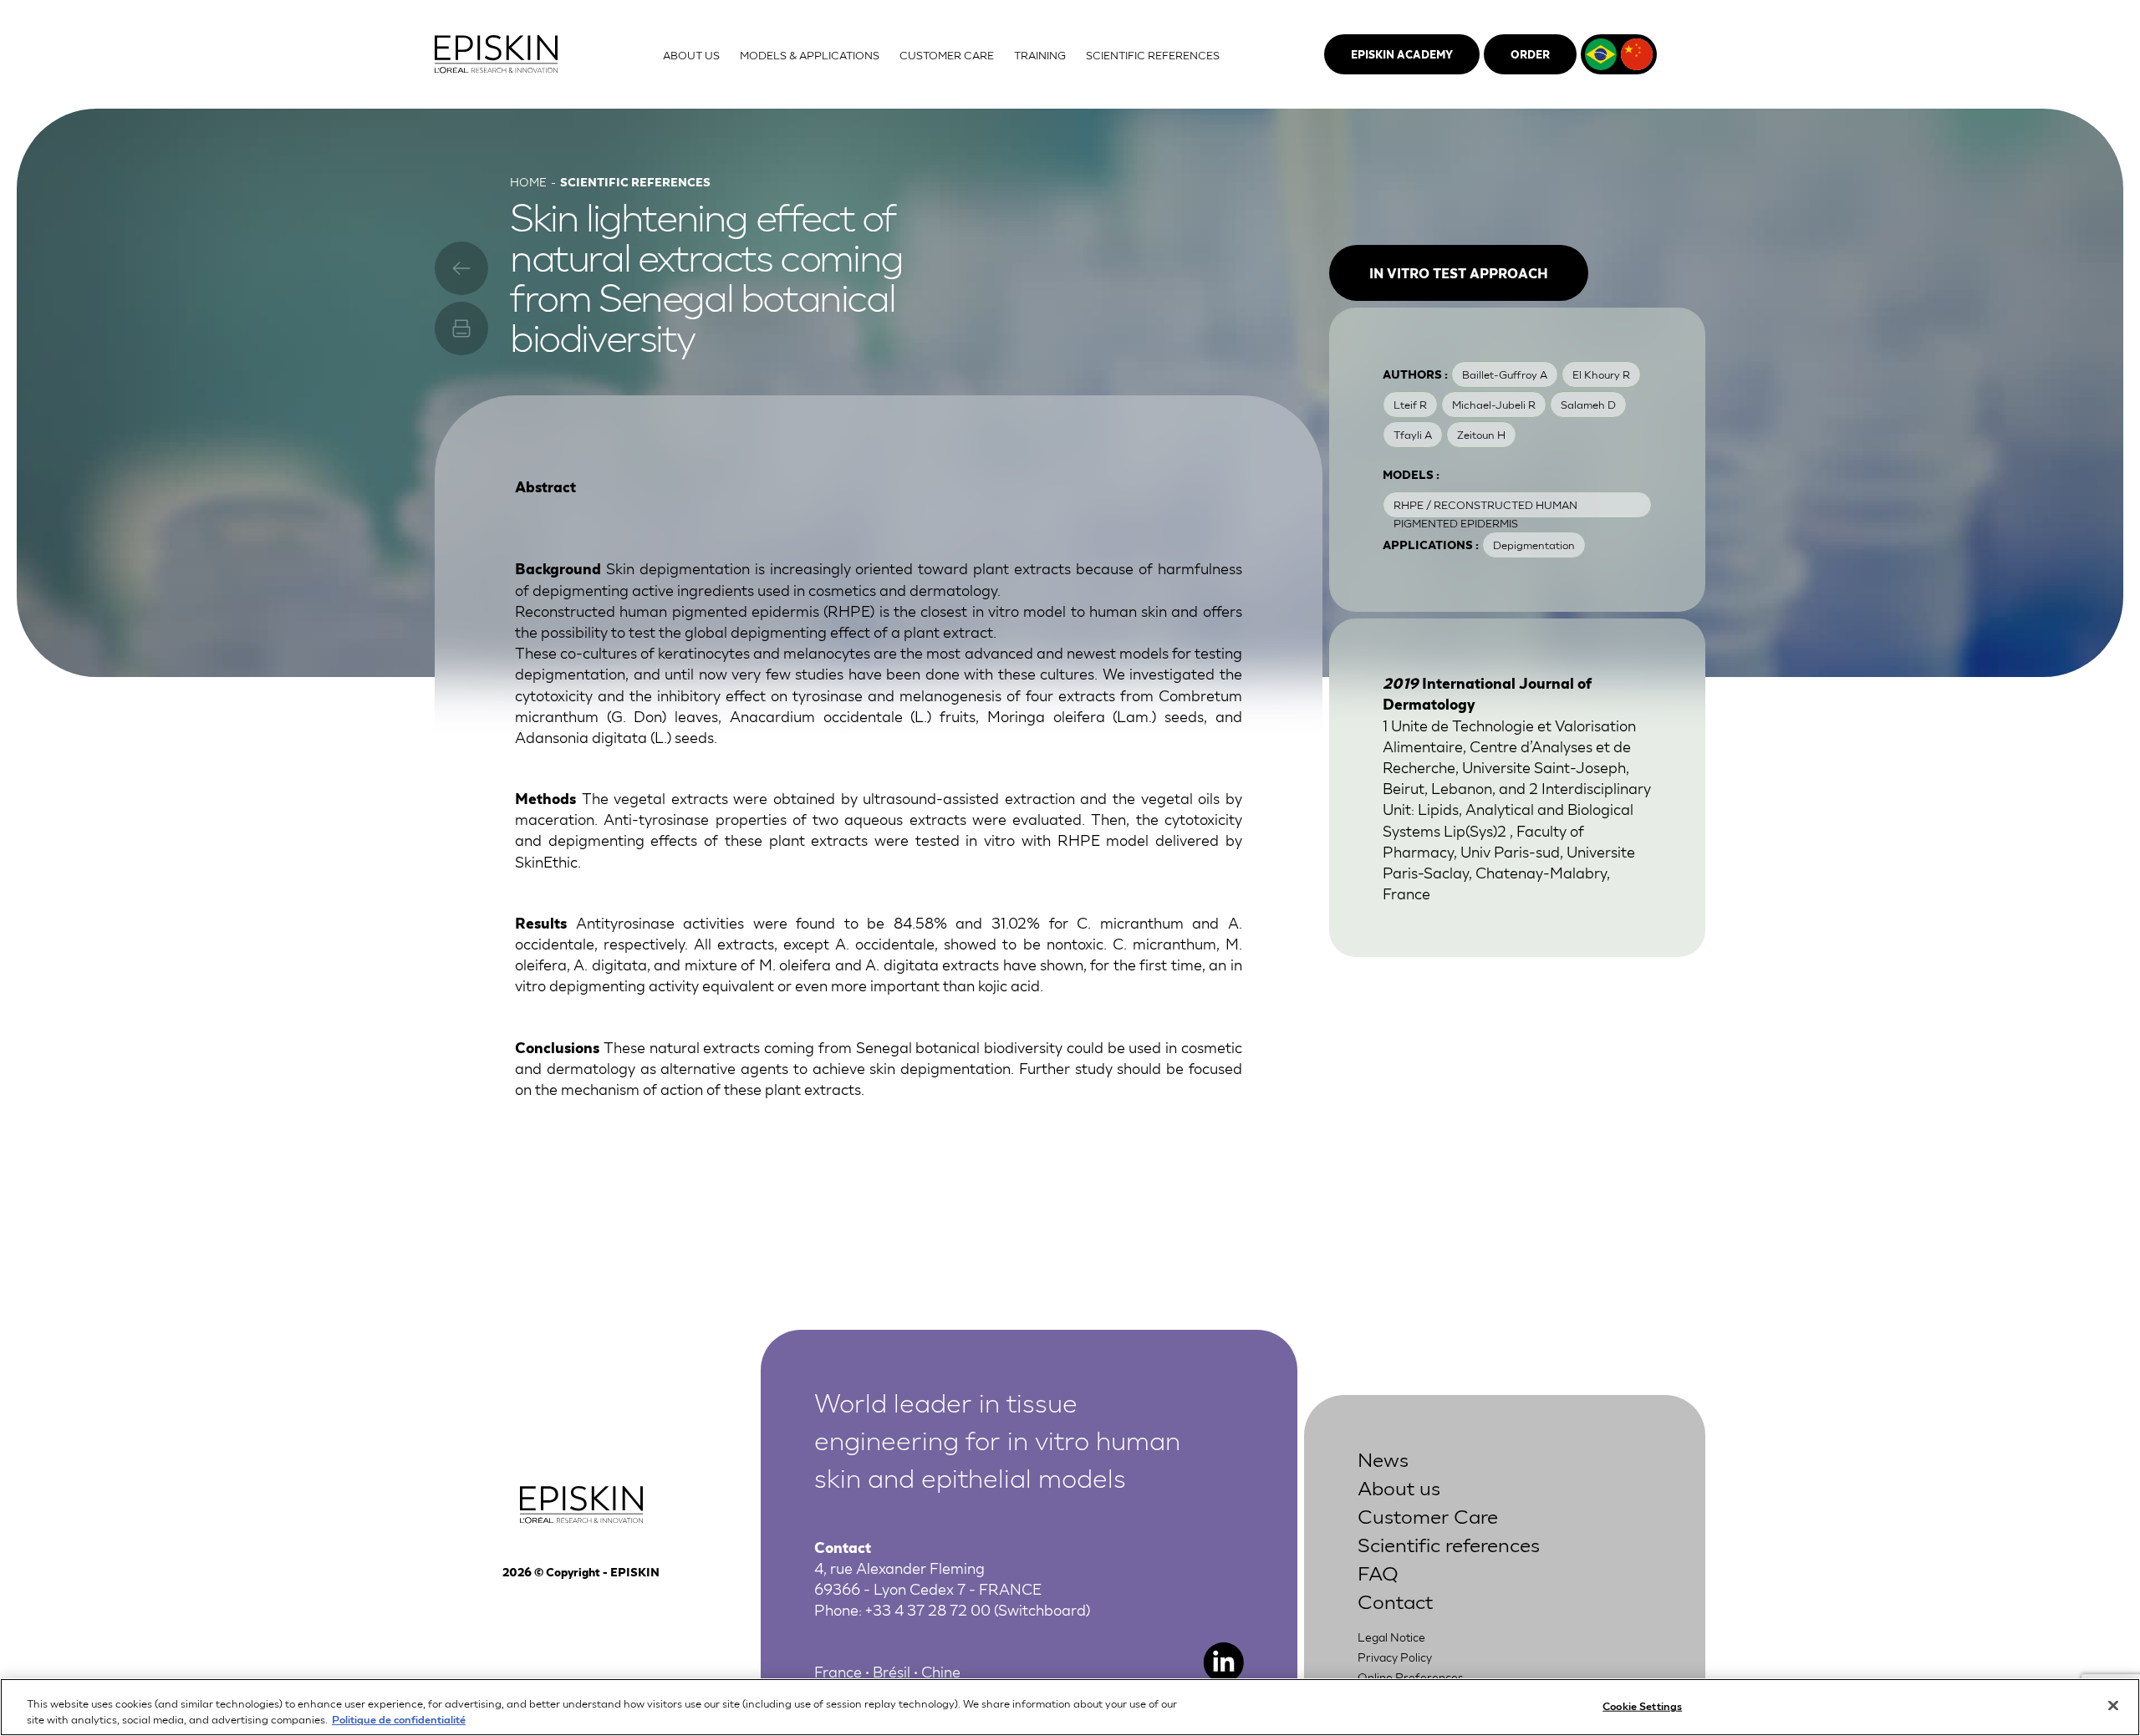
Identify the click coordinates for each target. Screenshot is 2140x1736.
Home (528, 181)
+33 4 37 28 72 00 (928, 1609)
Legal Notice (1391, 1637)
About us (1399, 1487)
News (1383, 1458)
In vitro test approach (1459, 272)
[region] (1070, 1707)
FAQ (1378, 1572)
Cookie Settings (1642, 1705)
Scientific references (1449, 1543)
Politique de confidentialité (399, 1719)
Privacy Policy (1395, 1657)
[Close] (2113, 1706)
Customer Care (1428, 1515)
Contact (1395, 1600)
